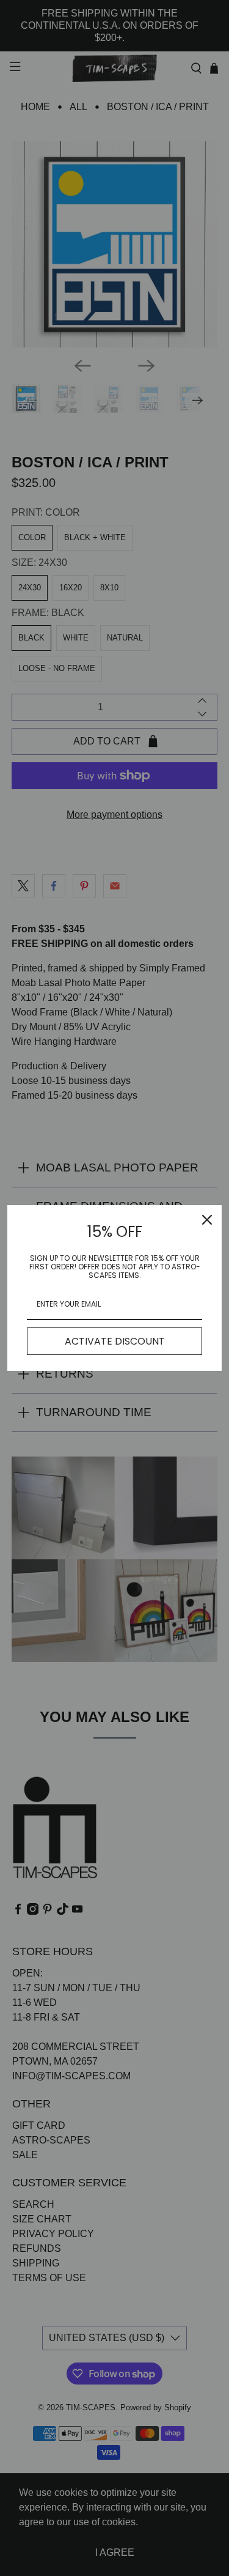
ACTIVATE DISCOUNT (115, 1341)
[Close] (207, 1220)
